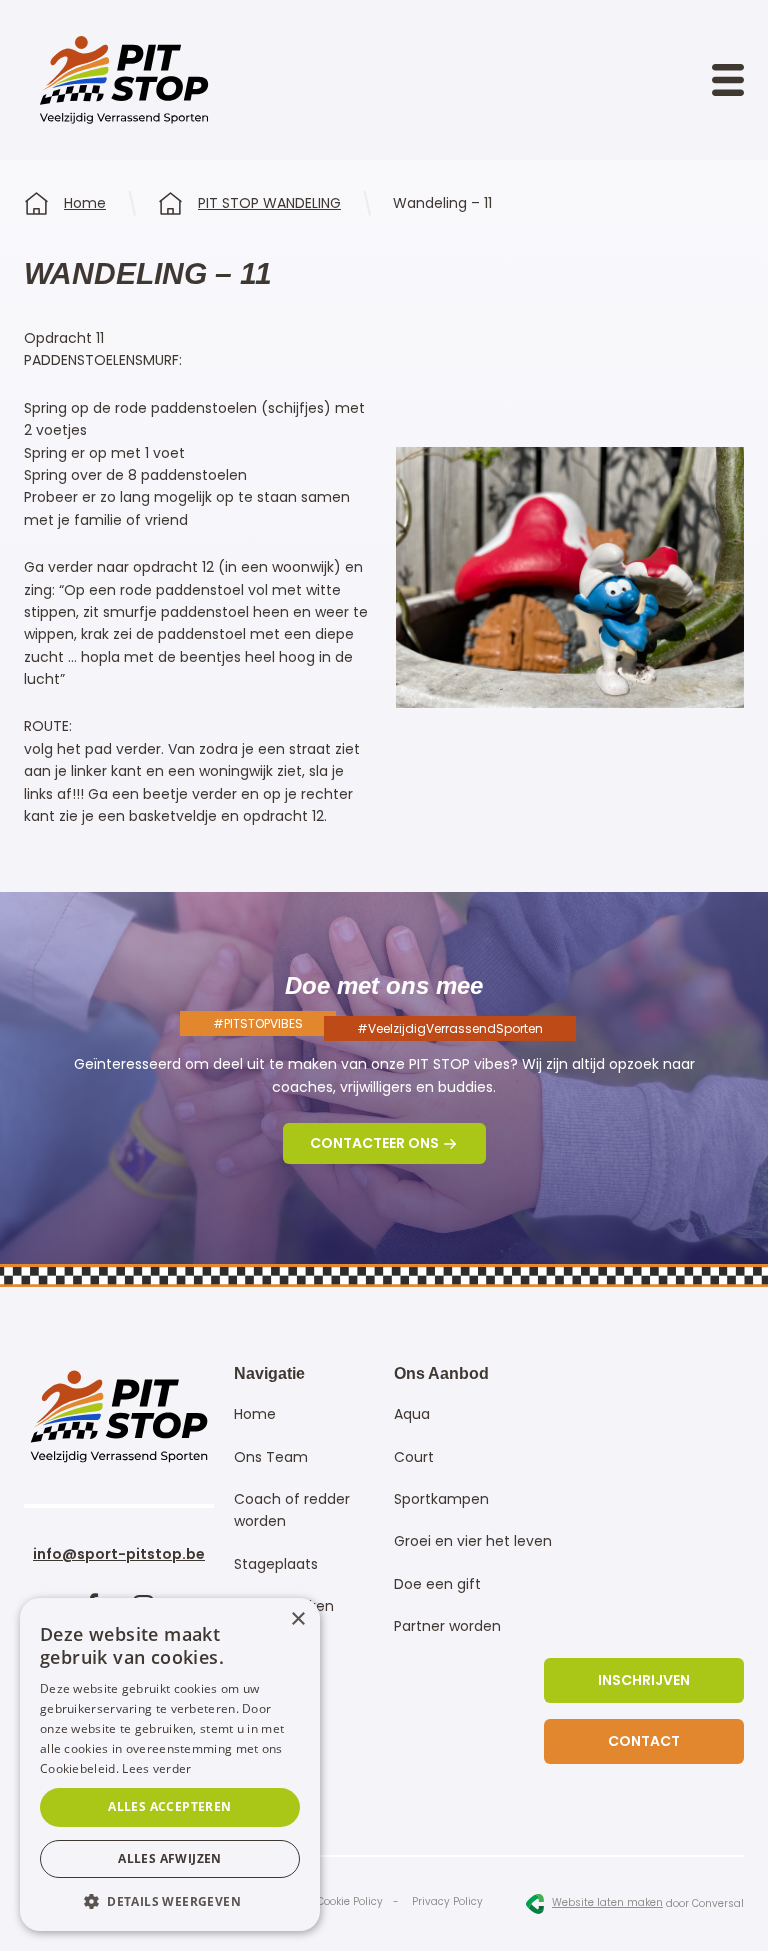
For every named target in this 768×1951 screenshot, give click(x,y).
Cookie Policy (350, 1901)
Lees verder (156, 1768)
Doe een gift (437, 1584)
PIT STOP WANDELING (269, 203)
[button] (170, 1901)
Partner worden (447, 1626)
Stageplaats (276, 1564)
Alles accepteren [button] (169, 1806)
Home (85, 203)
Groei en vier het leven (473, 1541)
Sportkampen (441, 1499)
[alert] (170, 1764)
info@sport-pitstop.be (119, 1554)
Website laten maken (607, 1902)
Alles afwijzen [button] (170, 1858)
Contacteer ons (374, 1143)
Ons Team (271, 1457)
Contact (644, 1741)
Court (414, 1457)
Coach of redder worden (292, 1510)
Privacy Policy (447, 1901)
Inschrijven (644, 1680)
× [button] (297, 1619)
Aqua (412, 1414)
